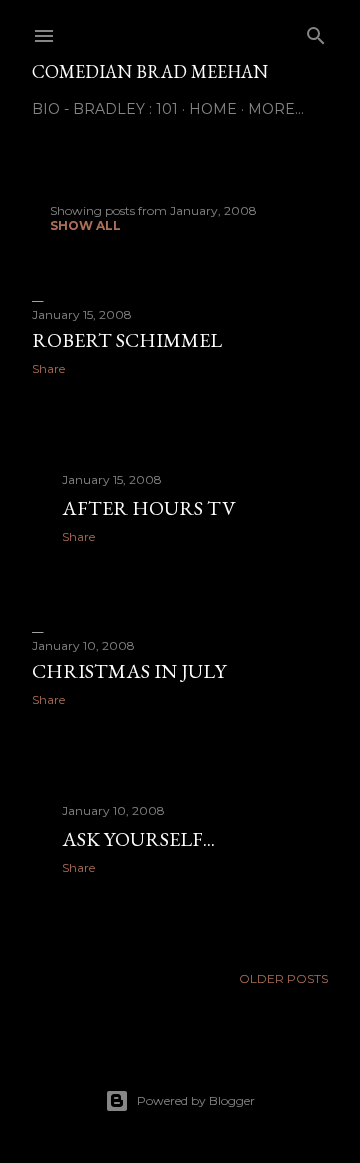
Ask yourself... (138, 839)
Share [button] (48, 368)
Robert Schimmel (127, 340)
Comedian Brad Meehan (150, 71)
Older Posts (283, 978)
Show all (85, 225)
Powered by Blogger (196, 1100)
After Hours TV (148, 508)
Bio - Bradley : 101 (105, 109)
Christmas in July (129, 671)
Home (213, 109)
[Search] (316, 31)
